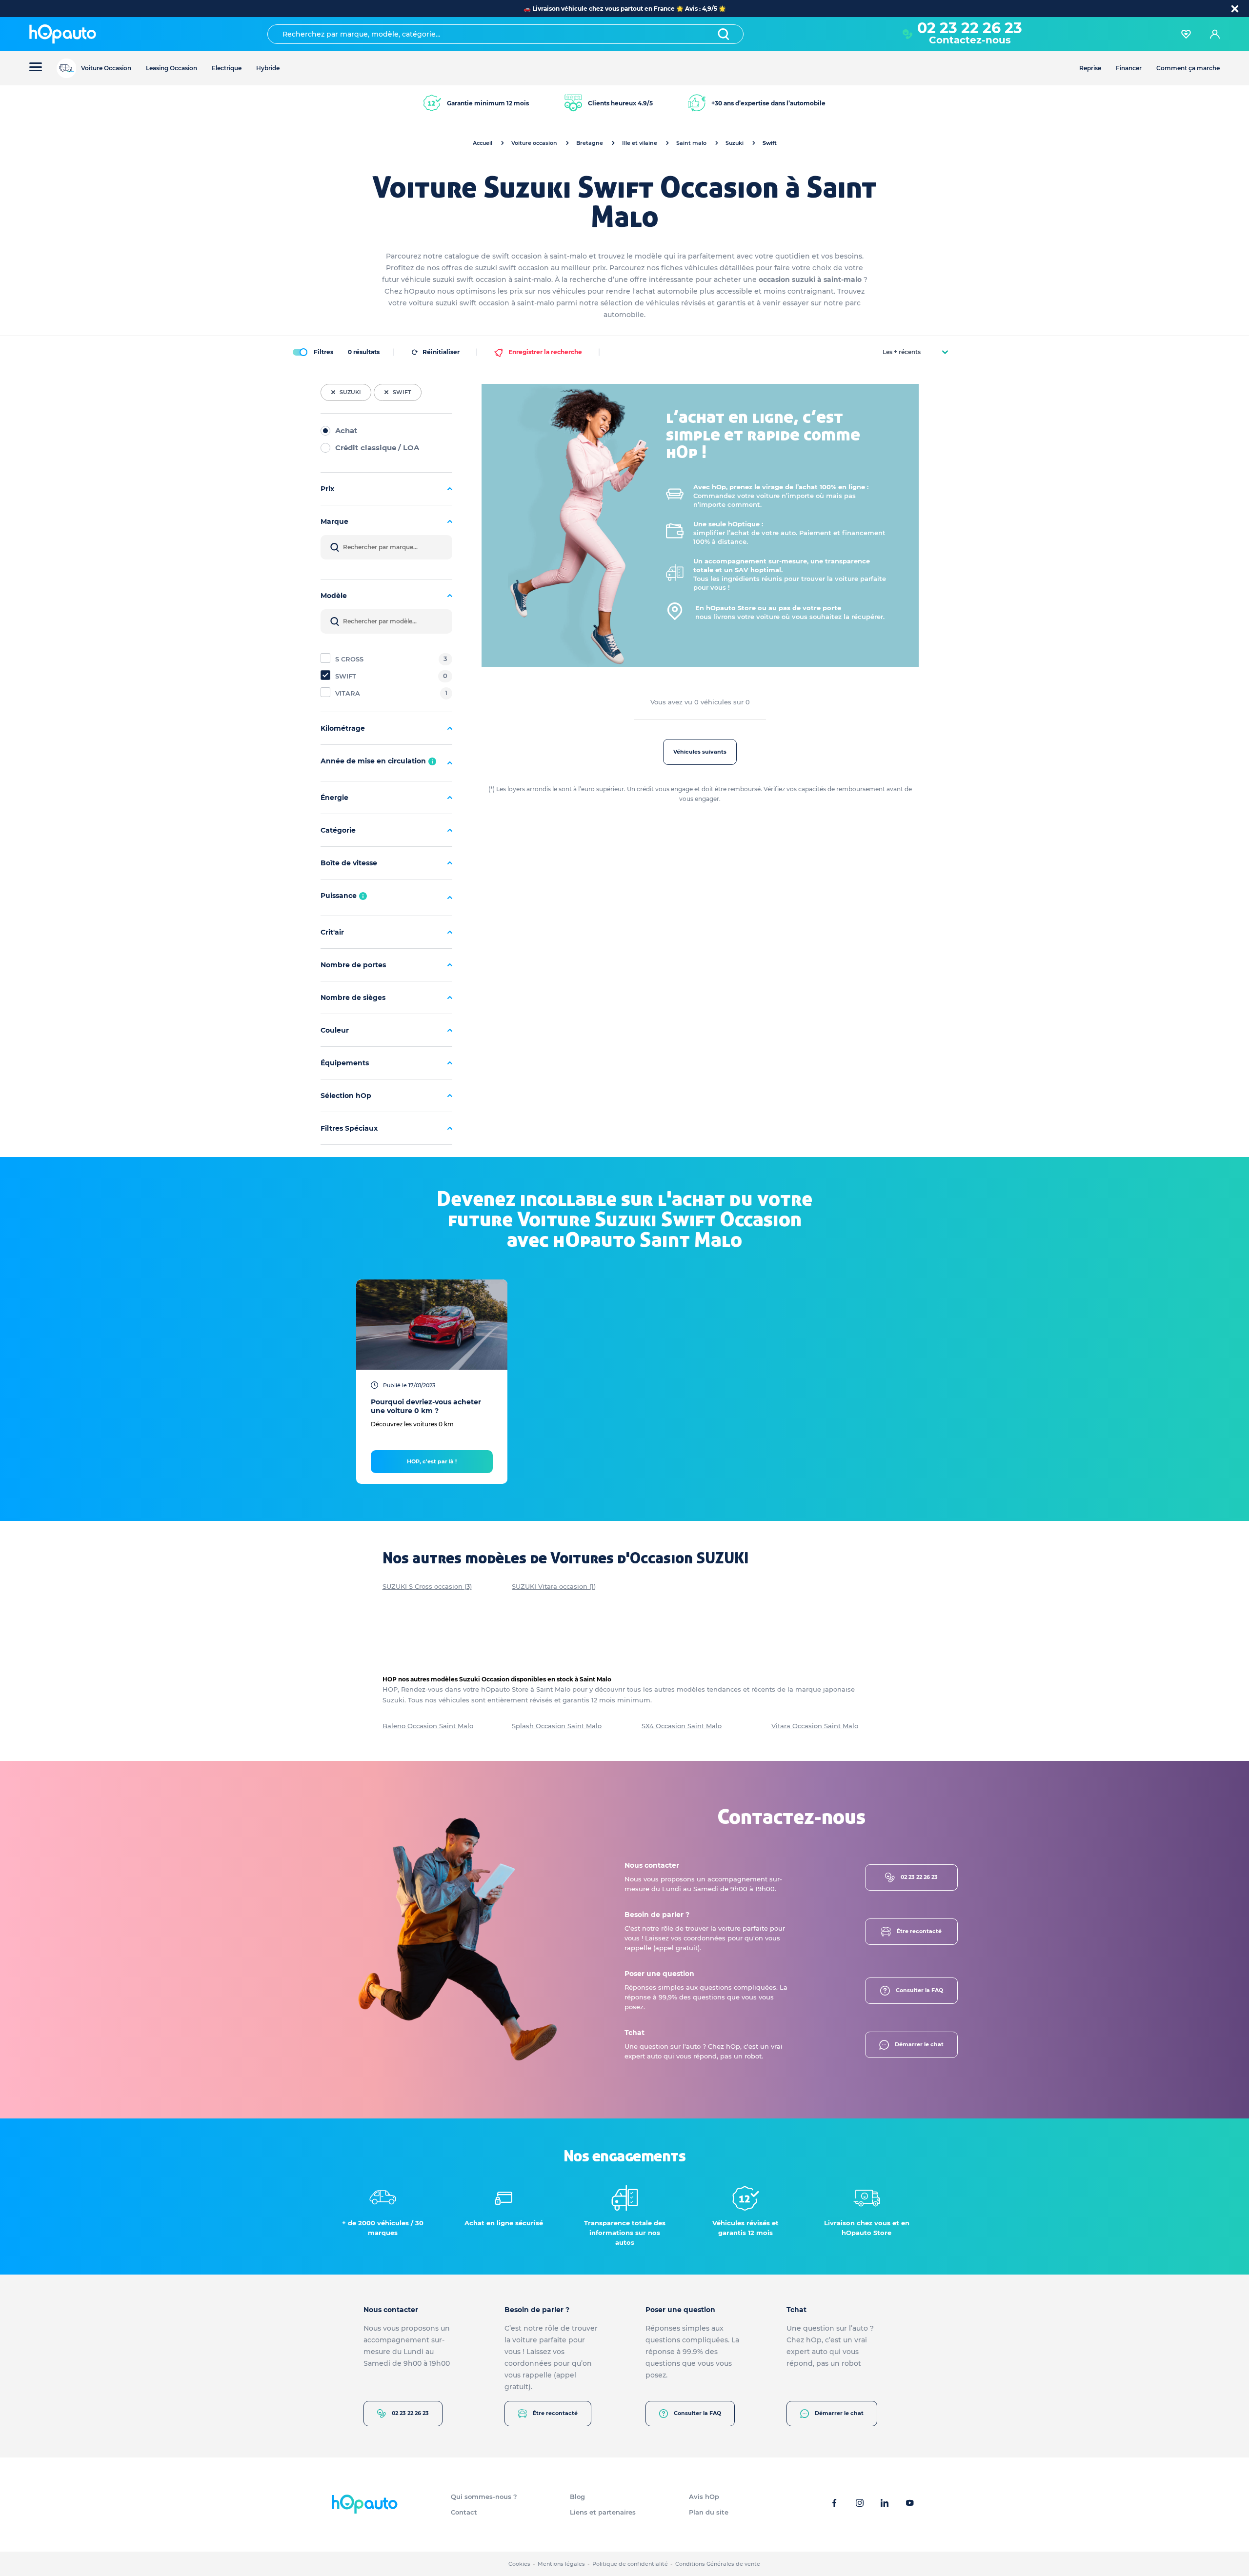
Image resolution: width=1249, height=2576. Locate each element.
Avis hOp (704, 2496)
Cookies (519, 2564)
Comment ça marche (1188, 68)
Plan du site (709, 2512)
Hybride (268, 68)
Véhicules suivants (700, 752)
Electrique (227, 68)
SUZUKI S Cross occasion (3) (427, 1586)
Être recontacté (919, 1931)
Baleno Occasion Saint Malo (428, 1726)
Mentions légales (561, 2564)
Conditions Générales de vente (718, 2564)
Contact (464, 2512)
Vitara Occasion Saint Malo (815, 1726)
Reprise (1090, 68)
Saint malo (691, 143)
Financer (1129, 68)
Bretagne (590, 143)
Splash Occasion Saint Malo (557, 1726)
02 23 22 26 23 (919, 1877)
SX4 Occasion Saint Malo (682, 1726)
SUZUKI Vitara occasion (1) (554, 1586)
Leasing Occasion (171, 68)
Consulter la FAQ (919, 1990)
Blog (577, 2496)
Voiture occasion (534, 143)
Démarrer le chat (919, 2044)
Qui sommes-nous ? (484, 2496)
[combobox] (505, 34)
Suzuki (735, 143)
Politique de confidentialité (630, 2564)
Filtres (323, 352)
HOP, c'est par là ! (432, 1461)
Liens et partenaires (603, 2512)
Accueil (483, 143)
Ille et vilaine (640, 143)
